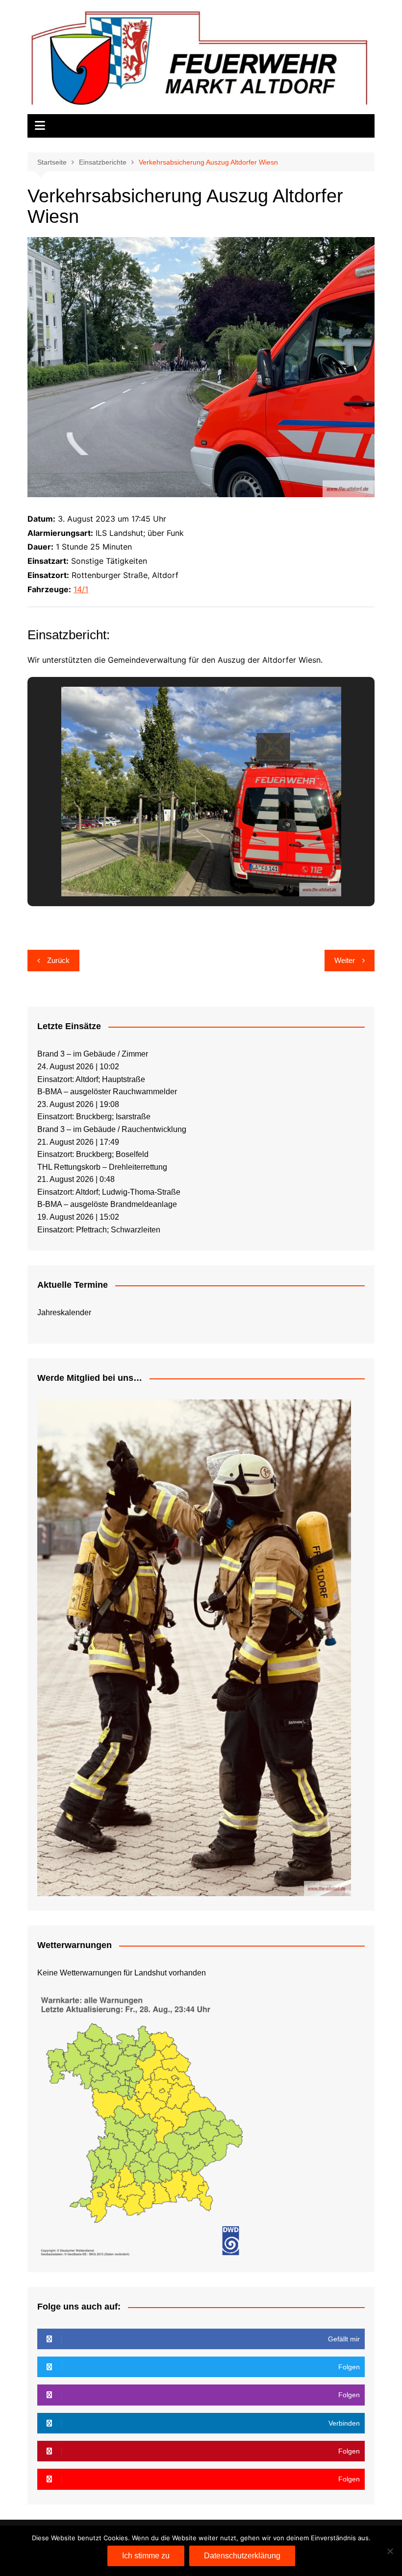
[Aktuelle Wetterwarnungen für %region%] (144, 2124)
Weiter (345, 960)
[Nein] (390, 2551)
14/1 (81, 589)
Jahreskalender (64, 1312)
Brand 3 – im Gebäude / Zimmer (93, 1054)
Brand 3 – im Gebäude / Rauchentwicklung (112, 1129)
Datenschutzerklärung (242, 2556)
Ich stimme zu (146, 2556)
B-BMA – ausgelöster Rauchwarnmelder (107, 1092)
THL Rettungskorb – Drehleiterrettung (102, 1167)
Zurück (58, 960)
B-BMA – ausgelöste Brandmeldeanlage (107, 1204)
